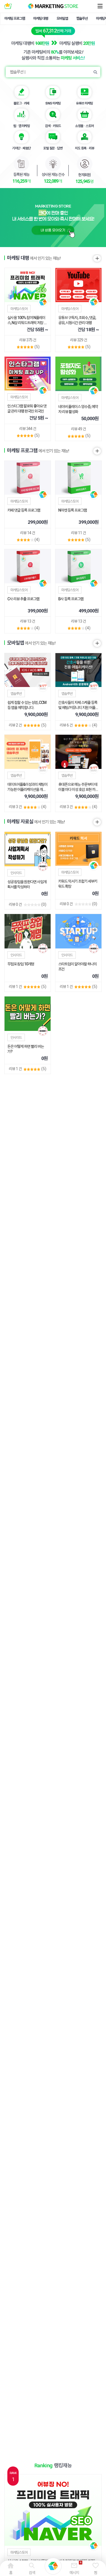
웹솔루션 (82, 18)
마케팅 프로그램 (15, 18)
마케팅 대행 (41, 18)
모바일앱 (62, 18)
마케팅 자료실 (20, 822)
